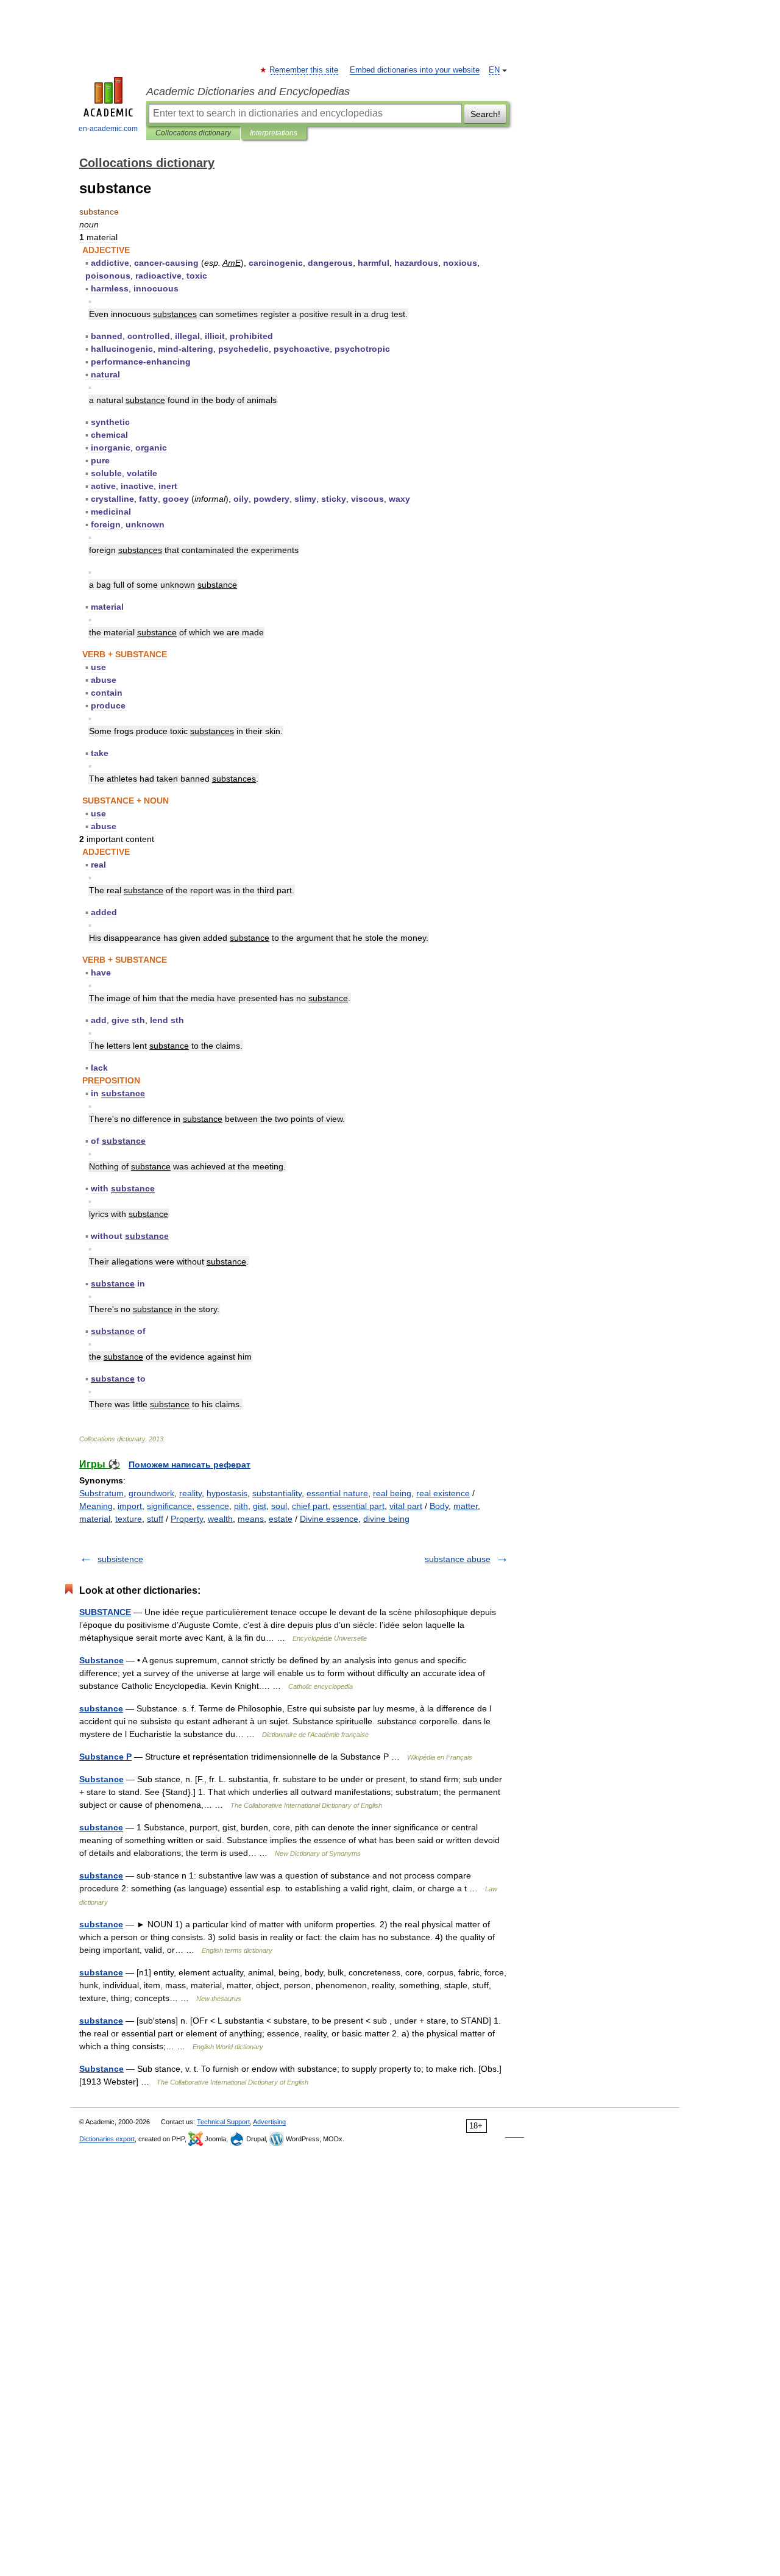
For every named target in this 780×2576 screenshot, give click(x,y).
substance (101, 1708)
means (251, 1519)
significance (169, 1506)
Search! (485, 114)
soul (279, 1506)
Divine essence (329, 1519)
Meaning (96, 1506)
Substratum (101, 1493)
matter (466, 1506)
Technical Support (223, 2122)
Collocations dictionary (193, 133)
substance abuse (458, 1559)
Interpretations (274, 133)
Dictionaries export (107, 2139)
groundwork (151, 1493)
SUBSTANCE (105, 1612)
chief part (310, 1506)
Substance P (105, 1757)
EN (494, 70)
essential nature (337, 1493)
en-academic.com (108, 129)
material (95, 1519)
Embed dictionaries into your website (415, 70)
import (130, 1506)
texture (129, 1519)
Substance (101, 1660)
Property (187, 1519)
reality (190, 1493)
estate (281, 1519)
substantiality (277, 1493)
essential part (359, 1506)
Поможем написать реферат (190, 1465)
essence (213, 1506)
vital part (406, 1506)
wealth (220, 1519)
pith (241, 1506)
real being (392, 1493)
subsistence (120, 1559)
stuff (155, 1519)
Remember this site (304, 70)
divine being (386, 1519)
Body (439, 1506)
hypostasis (227, 1493)
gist (260, 1506)
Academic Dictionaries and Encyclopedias (248, 91)
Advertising (269, 2122)
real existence (443, 1493)
